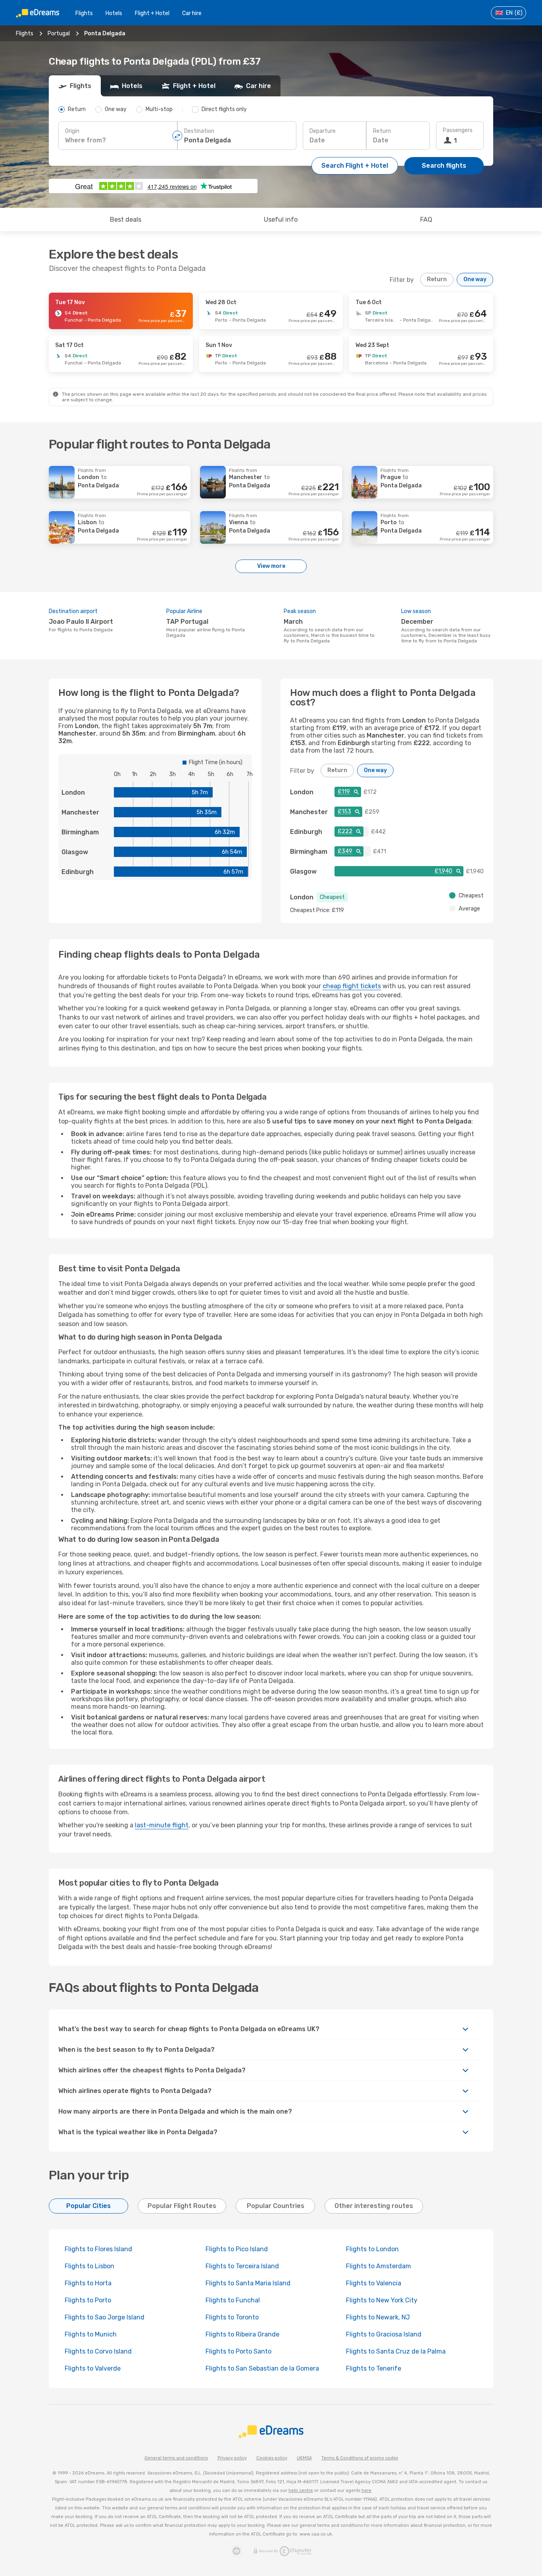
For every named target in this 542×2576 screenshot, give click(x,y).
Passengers (458, 130)
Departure (323, 131)
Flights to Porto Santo (238, 2351)
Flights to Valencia (374, 2283)
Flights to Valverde (93, 2368)
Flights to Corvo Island (98, 2351)
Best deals (126, 219)
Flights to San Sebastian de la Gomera (262, 2368)
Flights (84, 13)
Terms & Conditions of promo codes (360, 2458)
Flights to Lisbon (89, 2266)
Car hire (192, 13)
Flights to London (372, 2249)
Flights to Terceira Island (242, 2266)
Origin (72, 131)
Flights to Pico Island (237, 2249)
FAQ (426, 219)
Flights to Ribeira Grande (242, 2334)
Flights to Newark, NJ (378, 2317)
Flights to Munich (91, 2334)
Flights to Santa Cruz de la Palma (396, 2351)
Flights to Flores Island (98, 2249)
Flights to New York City (382, 2300)
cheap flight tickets (352, 986)
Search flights (444, 166)
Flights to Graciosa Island (384, 2334)
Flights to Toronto (232, 2317)
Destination (199, 131)
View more (271, 566)
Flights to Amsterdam (379, 2266)
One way (475, 279)
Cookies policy (272, 2458)
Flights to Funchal (233, 2300)
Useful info (281, 219)
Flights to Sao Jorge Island (105, 2317)
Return (382, 131)
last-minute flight (162, 1825)
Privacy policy (232, 2458)
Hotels (114, 13)
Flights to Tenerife (374, 2368)
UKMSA (304, 2458)
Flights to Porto (88, 2300)
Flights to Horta (88, 2283)
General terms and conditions (176, 2458)
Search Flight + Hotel (355, 166)
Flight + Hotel (152, 13)
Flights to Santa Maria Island (248, 2283)
